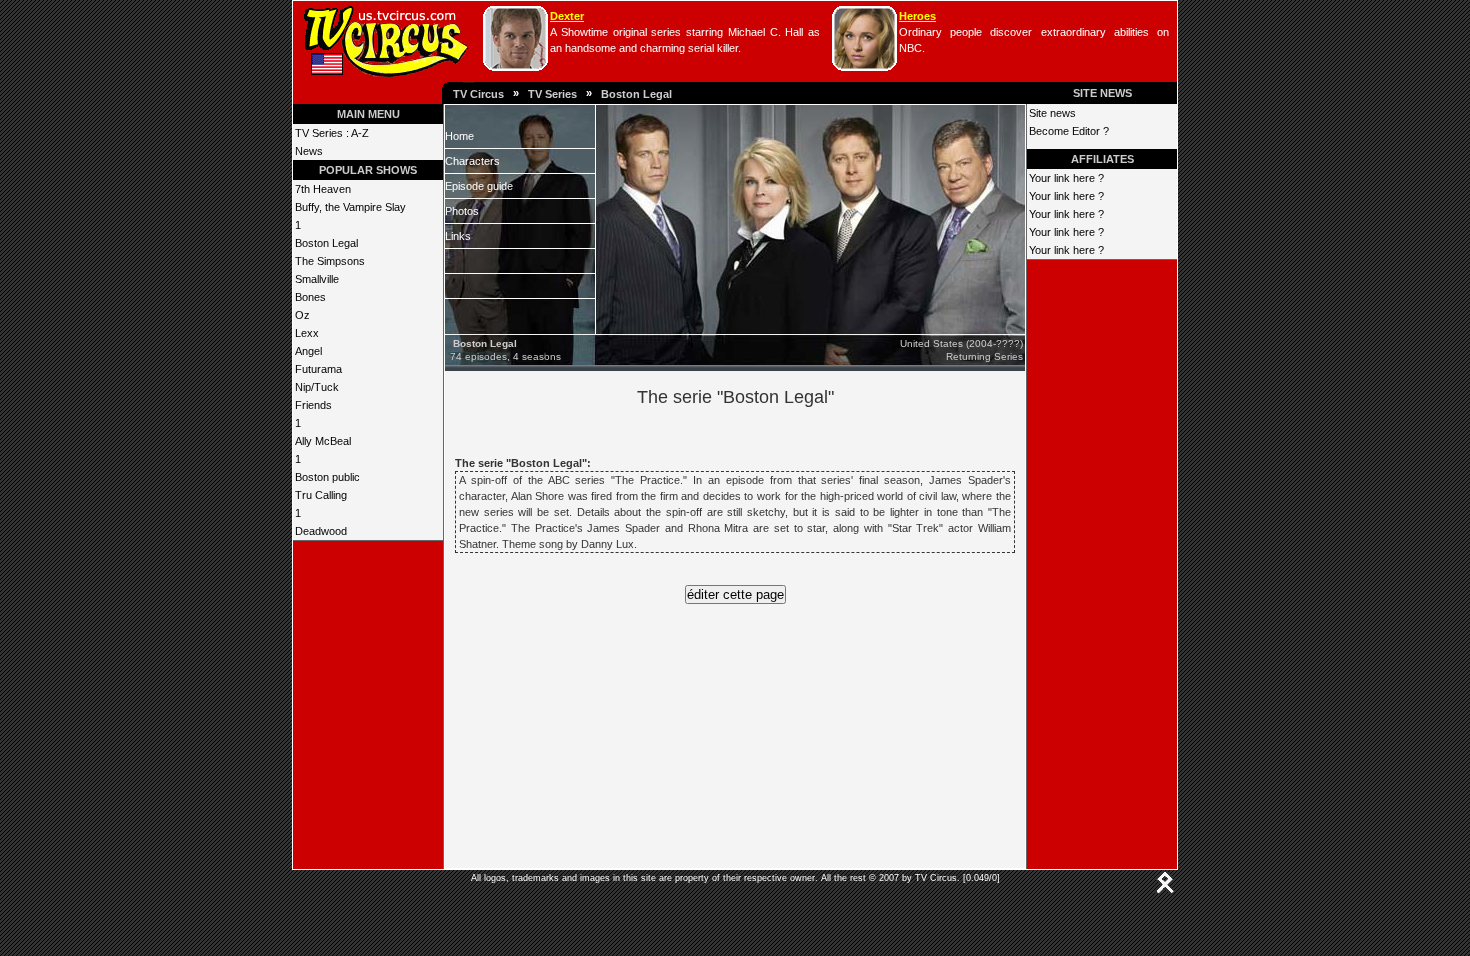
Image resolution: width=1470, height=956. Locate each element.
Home (459, 136)
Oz (302, 315)
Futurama (318, 369)
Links (458, 236)
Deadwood (321, 531)
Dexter (567, 16)
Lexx (307, 333)
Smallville (317, 279)
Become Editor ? (1069, 131)
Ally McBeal (323, 441)
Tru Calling (321, 495)
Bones (310, 297)
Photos (462, 211)
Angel (308, 351)
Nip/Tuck (317, 387)
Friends (313, 405)
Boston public (327, 477)
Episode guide (479, 186)
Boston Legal (636, 94)
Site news (1052, 113)
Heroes (917, 16)
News (309, 151)
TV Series (552, 94)
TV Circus (478, 94)
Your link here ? (1066, 178)
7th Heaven (323, 189)
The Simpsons (330, 261)
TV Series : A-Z (332, 133)
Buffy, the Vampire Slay (350, 207)
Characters (472, 161)
